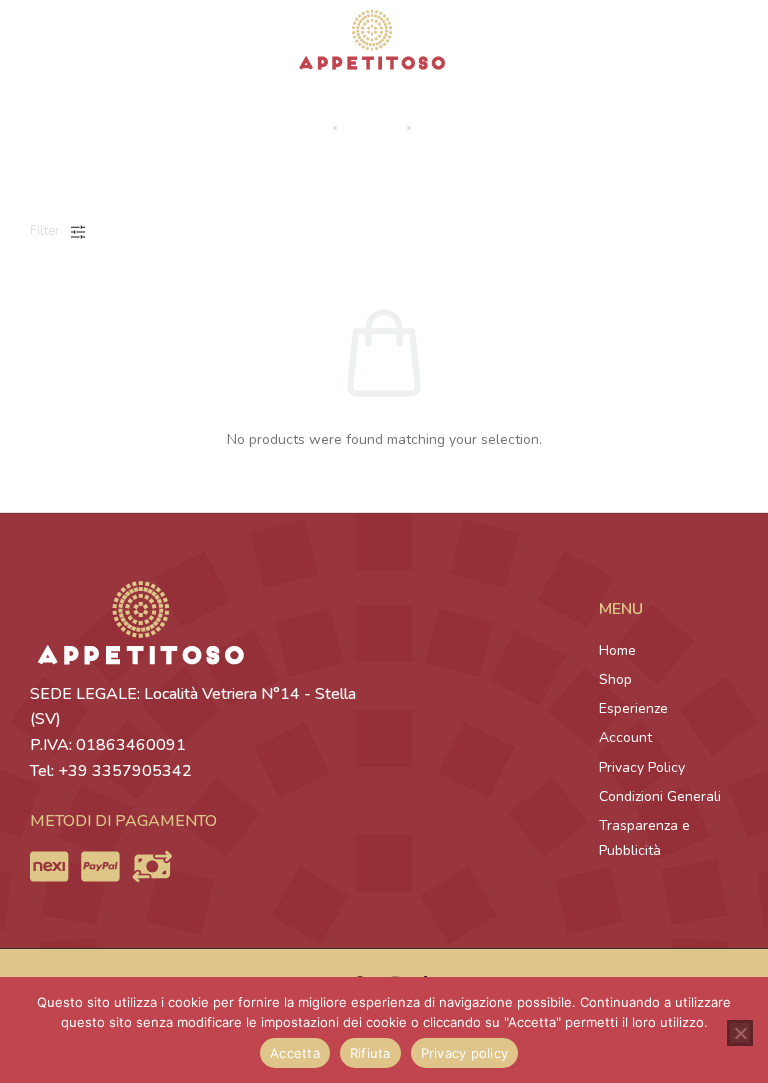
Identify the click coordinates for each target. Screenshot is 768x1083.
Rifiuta (370, 1053)
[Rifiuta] (740, 1033)
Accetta (295, 1053)
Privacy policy (465, 1053)
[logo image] (372, 38)
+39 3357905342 (125, 771)
